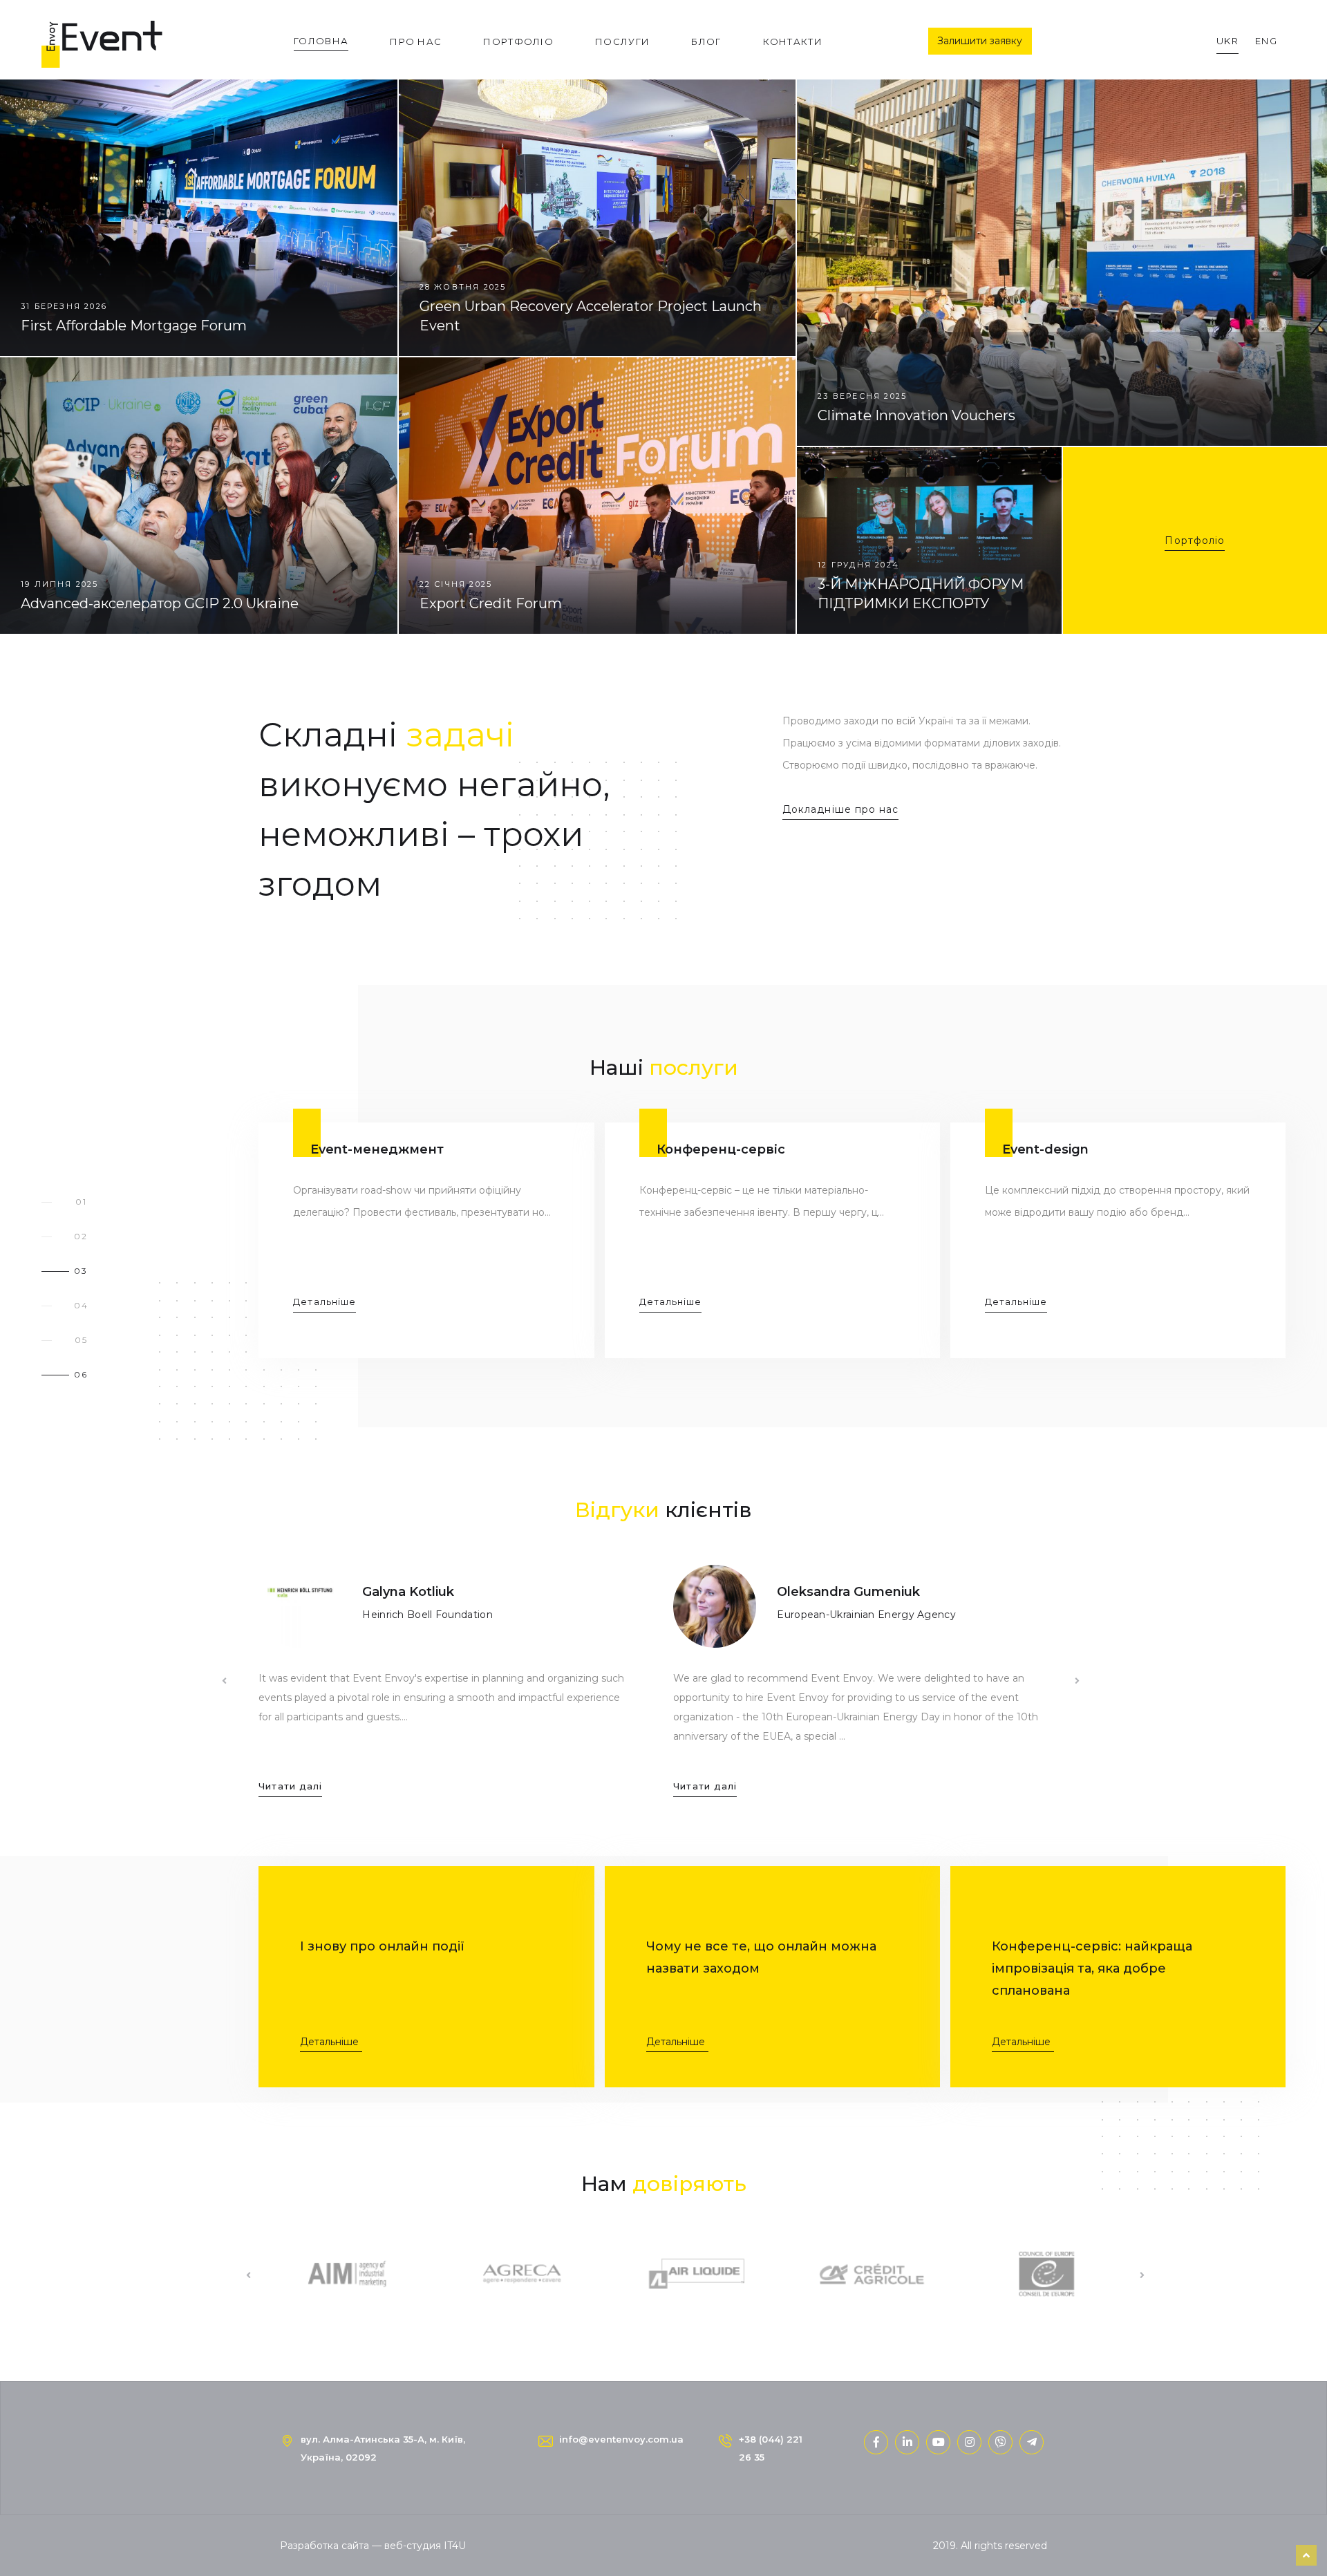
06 (81, 1374)
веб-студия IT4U (425, 2546)
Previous (224, 1681)
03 (81, 1271)
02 (81, 1236)
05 (82, 1340)
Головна (321, 41)
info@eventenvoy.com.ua (621, 2439)
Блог (706, 41)
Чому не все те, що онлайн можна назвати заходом (761, 1957)
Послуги (622, 41)
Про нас (416, 41)
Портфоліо (518, 41)
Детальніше (329, 2042)
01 (82, 1202)
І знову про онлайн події (382, 1946)
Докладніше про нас (840, 809)
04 (82, 1305)
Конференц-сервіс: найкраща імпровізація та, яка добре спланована (1092, 1968)
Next (1077, 1681)
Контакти (793, 41)
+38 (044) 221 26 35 (771, 2448)
